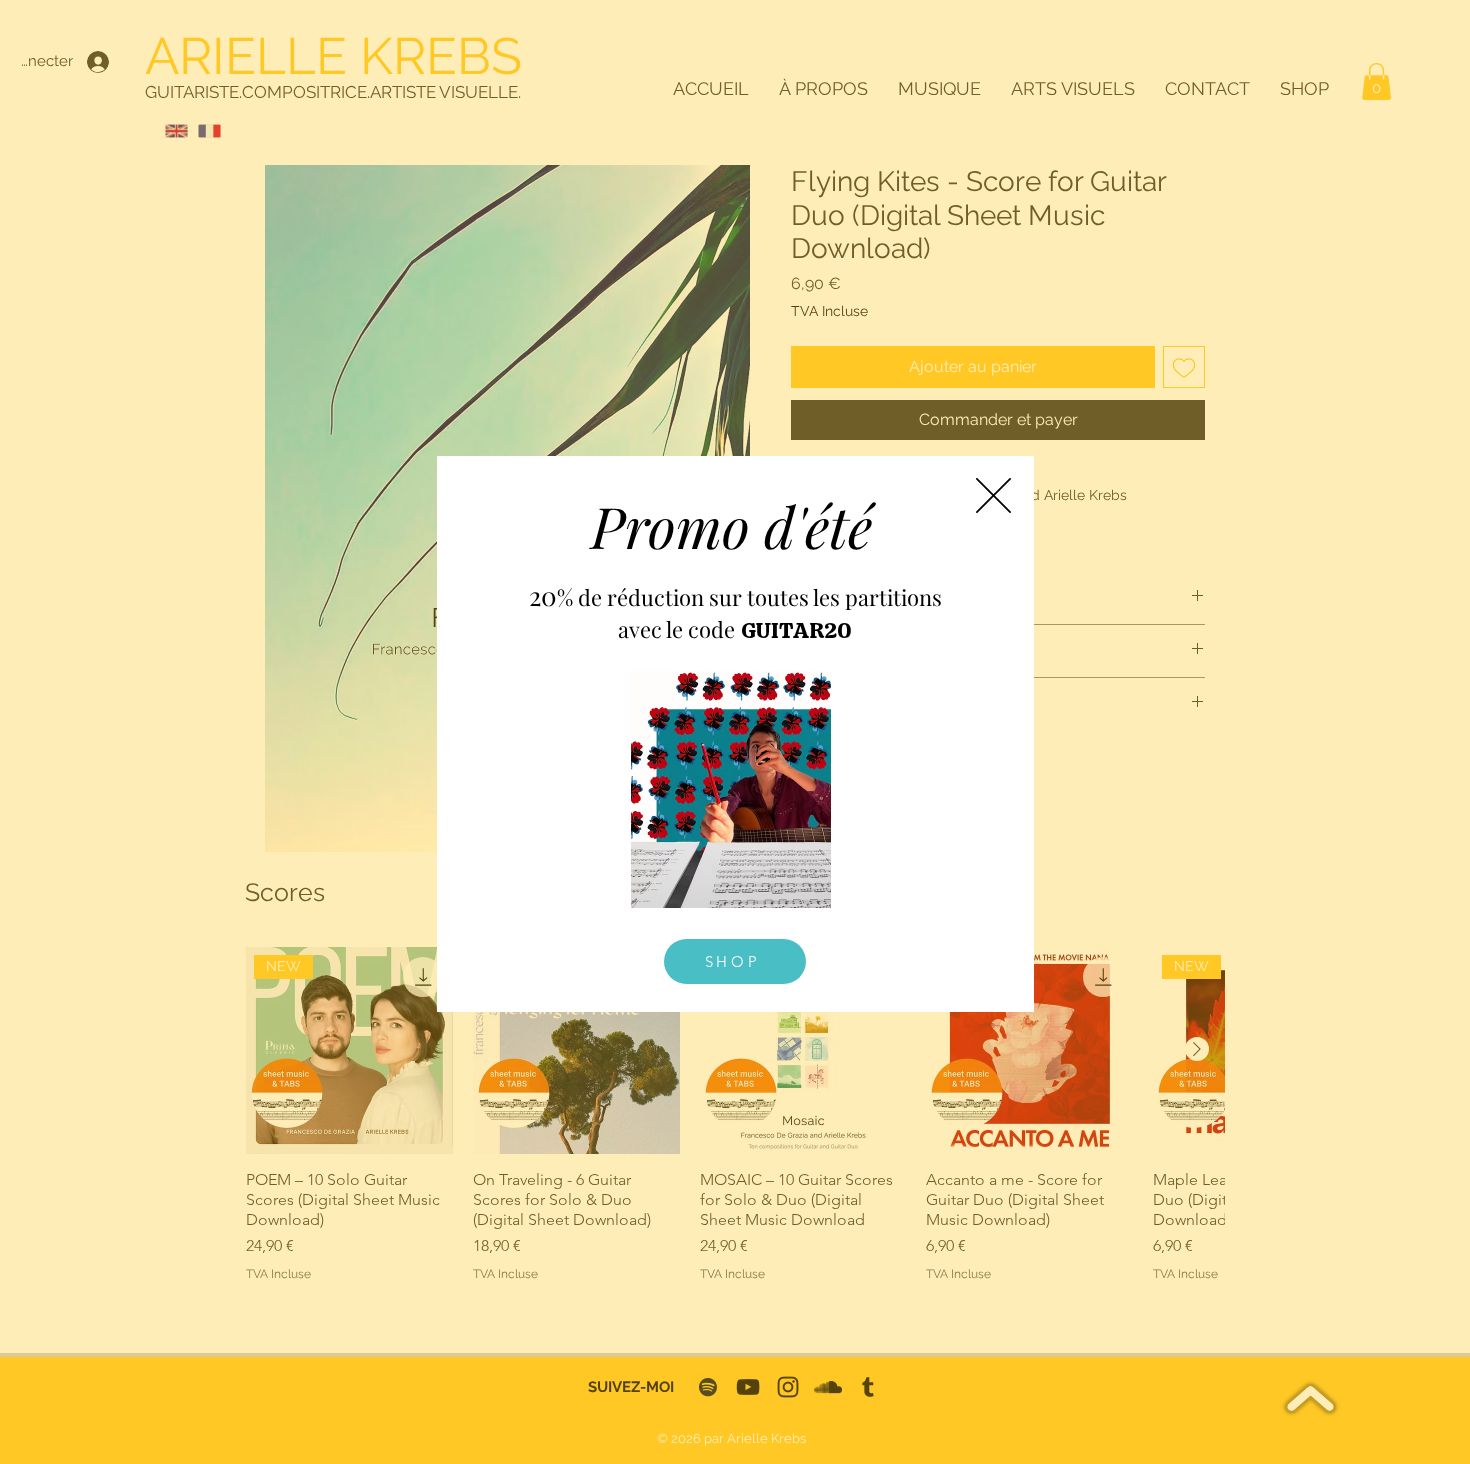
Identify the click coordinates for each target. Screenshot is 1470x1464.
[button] (993, 495)
